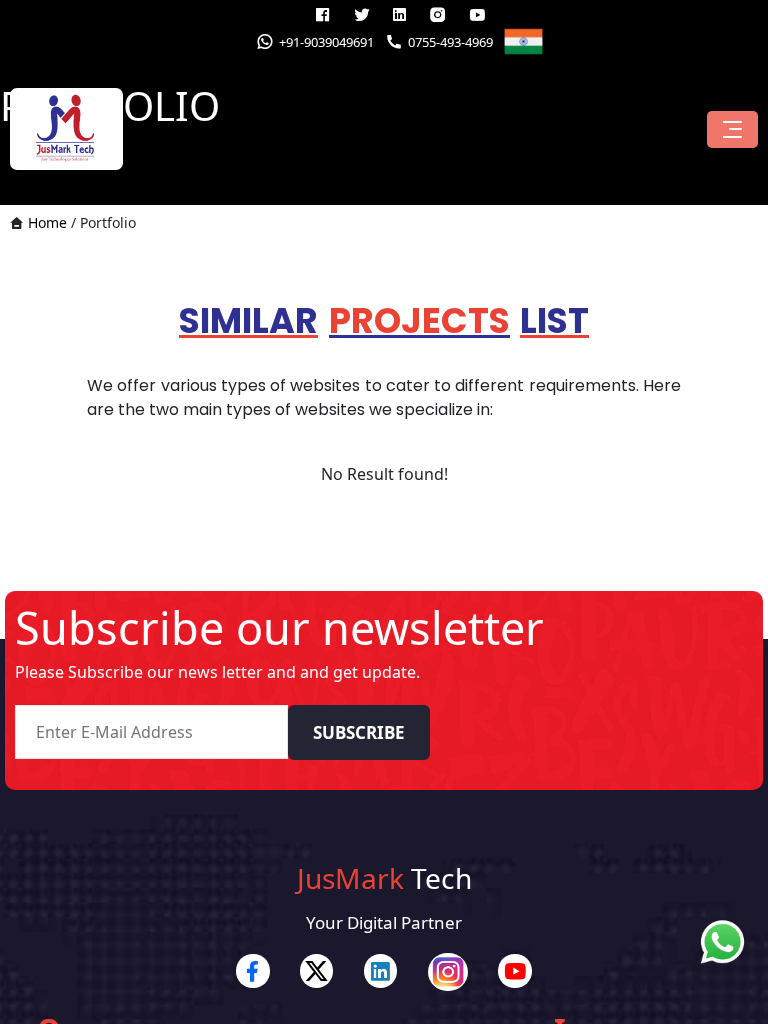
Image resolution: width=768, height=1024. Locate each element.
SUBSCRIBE (359, 732)
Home (47, 222)
